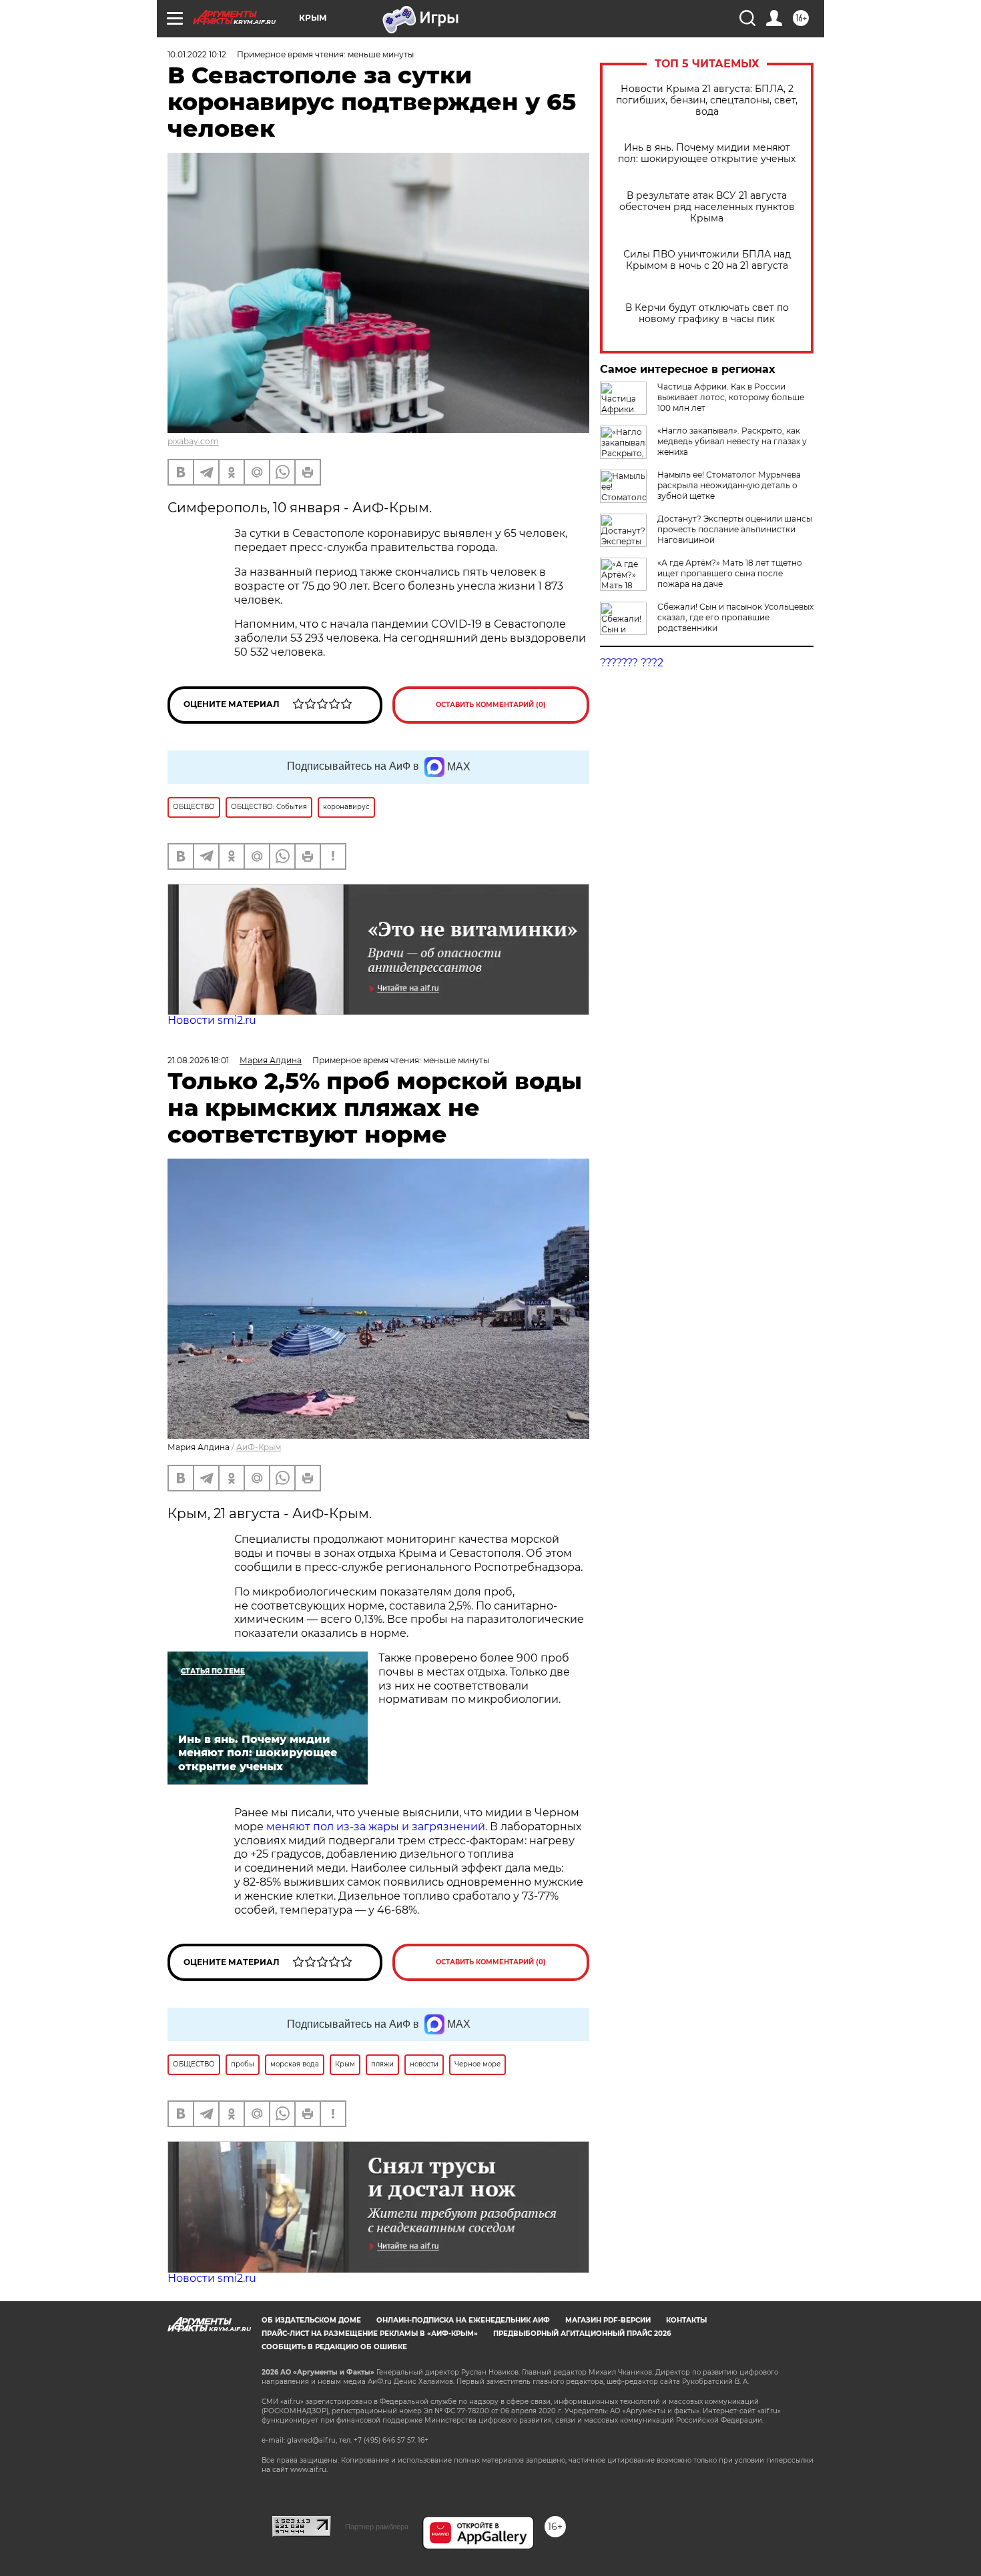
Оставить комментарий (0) (491, 705)
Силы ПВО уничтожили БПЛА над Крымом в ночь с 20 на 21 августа (707, 260)
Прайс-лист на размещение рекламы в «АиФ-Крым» (370, 2334)
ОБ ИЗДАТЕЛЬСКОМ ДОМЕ (311, 2320)
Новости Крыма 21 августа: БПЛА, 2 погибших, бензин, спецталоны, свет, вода (707, 100)
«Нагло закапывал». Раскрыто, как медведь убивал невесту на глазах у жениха (732, 441)
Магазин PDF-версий (608, 2320)
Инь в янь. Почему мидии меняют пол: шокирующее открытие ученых (707, 153)
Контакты (686, 2320)
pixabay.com (193, 441)
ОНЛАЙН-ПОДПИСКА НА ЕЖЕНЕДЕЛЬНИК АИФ (463, 2320)
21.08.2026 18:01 (198, 1060)
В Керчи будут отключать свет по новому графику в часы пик (707, 313)
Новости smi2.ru (212, 1020)
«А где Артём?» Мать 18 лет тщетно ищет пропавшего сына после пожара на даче (730, 573)
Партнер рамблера (377, 2527)
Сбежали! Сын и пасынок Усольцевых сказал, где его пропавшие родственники (735, 617)
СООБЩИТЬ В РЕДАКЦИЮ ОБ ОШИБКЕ (334, 2347)
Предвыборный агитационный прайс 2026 (582, 2334)
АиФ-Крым (259, 1447)
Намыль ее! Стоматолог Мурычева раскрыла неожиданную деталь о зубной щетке (729, 485)
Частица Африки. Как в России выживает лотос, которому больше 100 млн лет (731, 397)
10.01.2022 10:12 (197, 54)
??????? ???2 (632, 663)
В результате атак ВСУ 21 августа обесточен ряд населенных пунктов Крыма (707, 207)
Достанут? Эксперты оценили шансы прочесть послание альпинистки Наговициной (735, 529)
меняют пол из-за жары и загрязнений (376, 1827)
